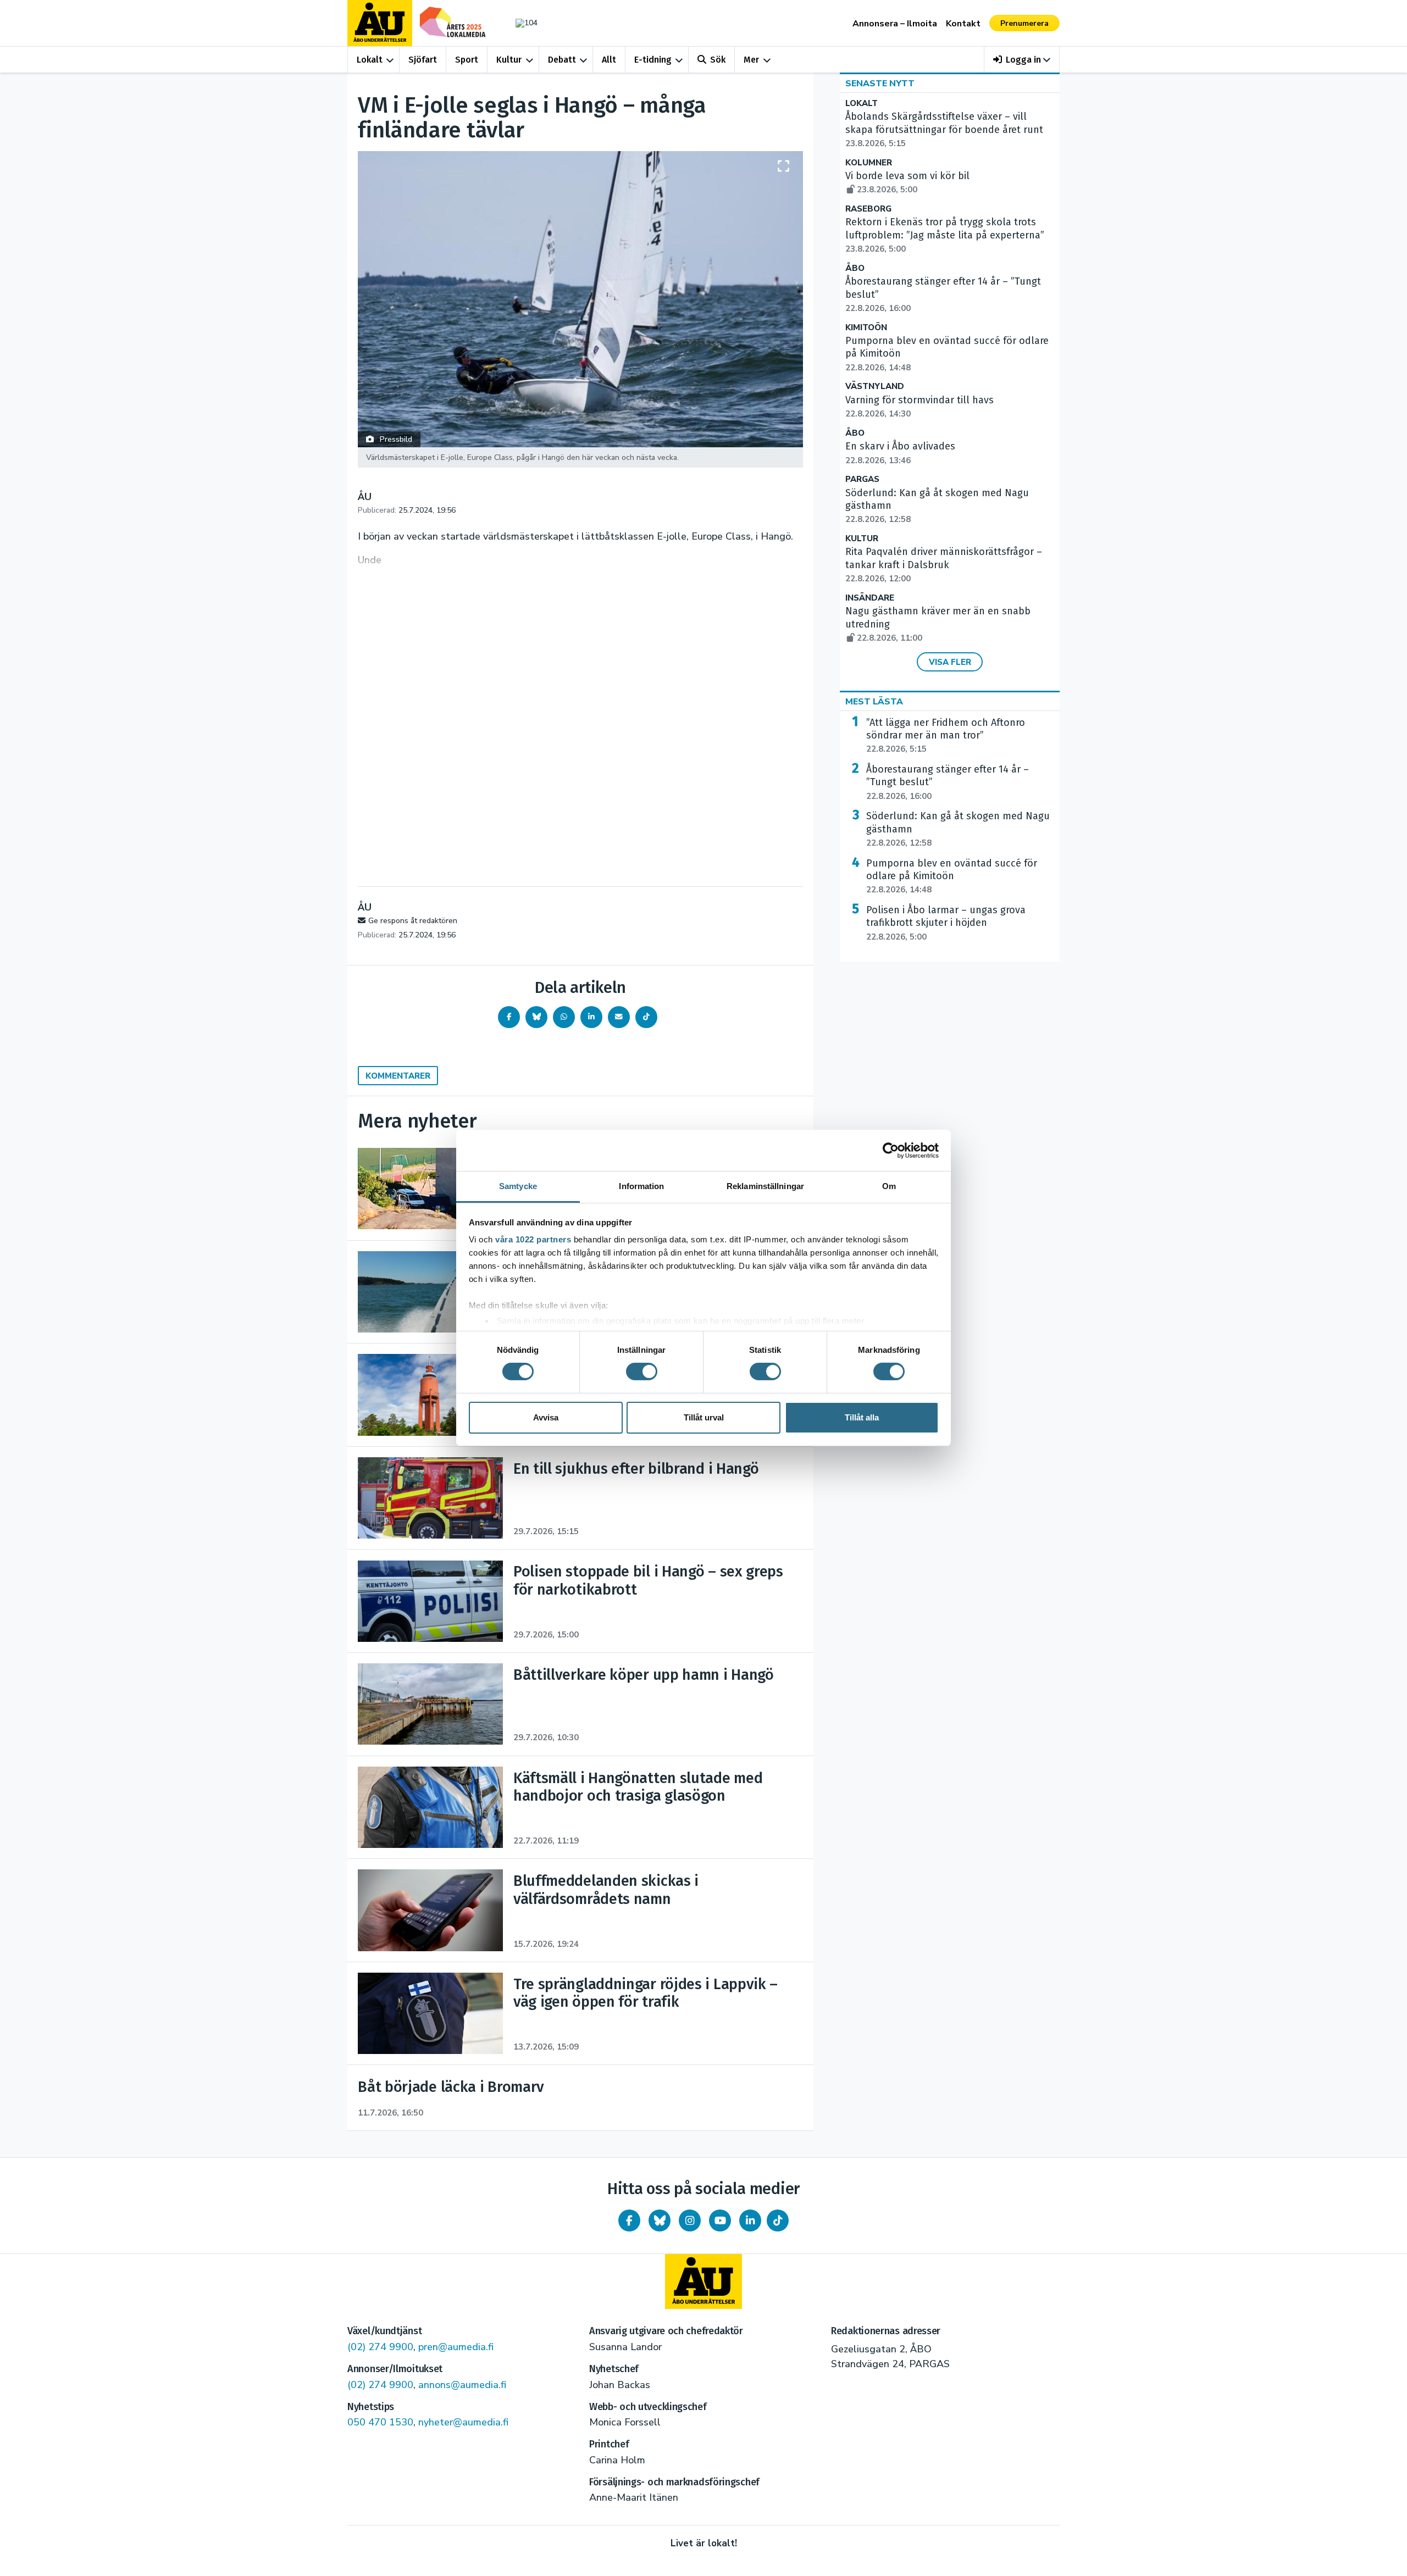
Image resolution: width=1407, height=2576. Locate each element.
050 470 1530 (380, 2422)
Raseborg (868, 209)
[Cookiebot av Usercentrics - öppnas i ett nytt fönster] (891, 1150)
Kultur (509, 60)
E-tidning (653, 60)
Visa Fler (950, 662)
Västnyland (875, 387)
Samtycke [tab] (518, 1186)
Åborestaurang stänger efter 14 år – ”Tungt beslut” (948, 782)
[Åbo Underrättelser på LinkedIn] (750, 2220)
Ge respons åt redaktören (413, 921)
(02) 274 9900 (380, 2347)
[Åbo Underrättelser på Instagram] (690, 2220)
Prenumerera (1024, 23)
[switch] (642, 1372)
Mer (751, 60)
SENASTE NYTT (880, 84)
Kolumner (869, 163)
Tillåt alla (862, 1417)
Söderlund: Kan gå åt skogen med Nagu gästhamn (958, 829)
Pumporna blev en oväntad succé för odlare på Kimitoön (952, 876)
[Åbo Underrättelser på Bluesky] (660, 2220)
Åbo (855, 268)
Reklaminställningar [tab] (765, 1186)
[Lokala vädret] (521, 23)
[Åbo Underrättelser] (703, 2281)
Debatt (562, 60)
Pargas (862, 479)
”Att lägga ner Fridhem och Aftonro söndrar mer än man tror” (946, 736)
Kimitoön (866, 328)
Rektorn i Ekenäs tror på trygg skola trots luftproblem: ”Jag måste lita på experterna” (945, 235)
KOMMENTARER (398, 1076)
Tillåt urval (704, 1417)
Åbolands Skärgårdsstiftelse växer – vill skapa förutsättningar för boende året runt (944, 130)
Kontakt (963, 24)
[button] (1022, 60)
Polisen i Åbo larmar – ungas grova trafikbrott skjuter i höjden (946, 923)
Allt (609, 60)
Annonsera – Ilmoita (895, 24)
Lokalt (370, 60)
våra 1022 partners (533, 1239)
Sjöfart (423, 60)
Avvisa (546, 1417)
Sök (718, 60)
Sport (467, 60)
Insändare (870, 598)
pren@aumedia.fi (456, 2347)
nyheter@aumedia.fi (463, 2422)
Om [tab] (889, 1186)
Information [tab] (641, 1186)
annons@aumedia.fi (462, 2385)
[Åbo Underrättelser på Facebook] (629, 2220)
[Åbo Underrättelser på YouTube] (720, 2220)
